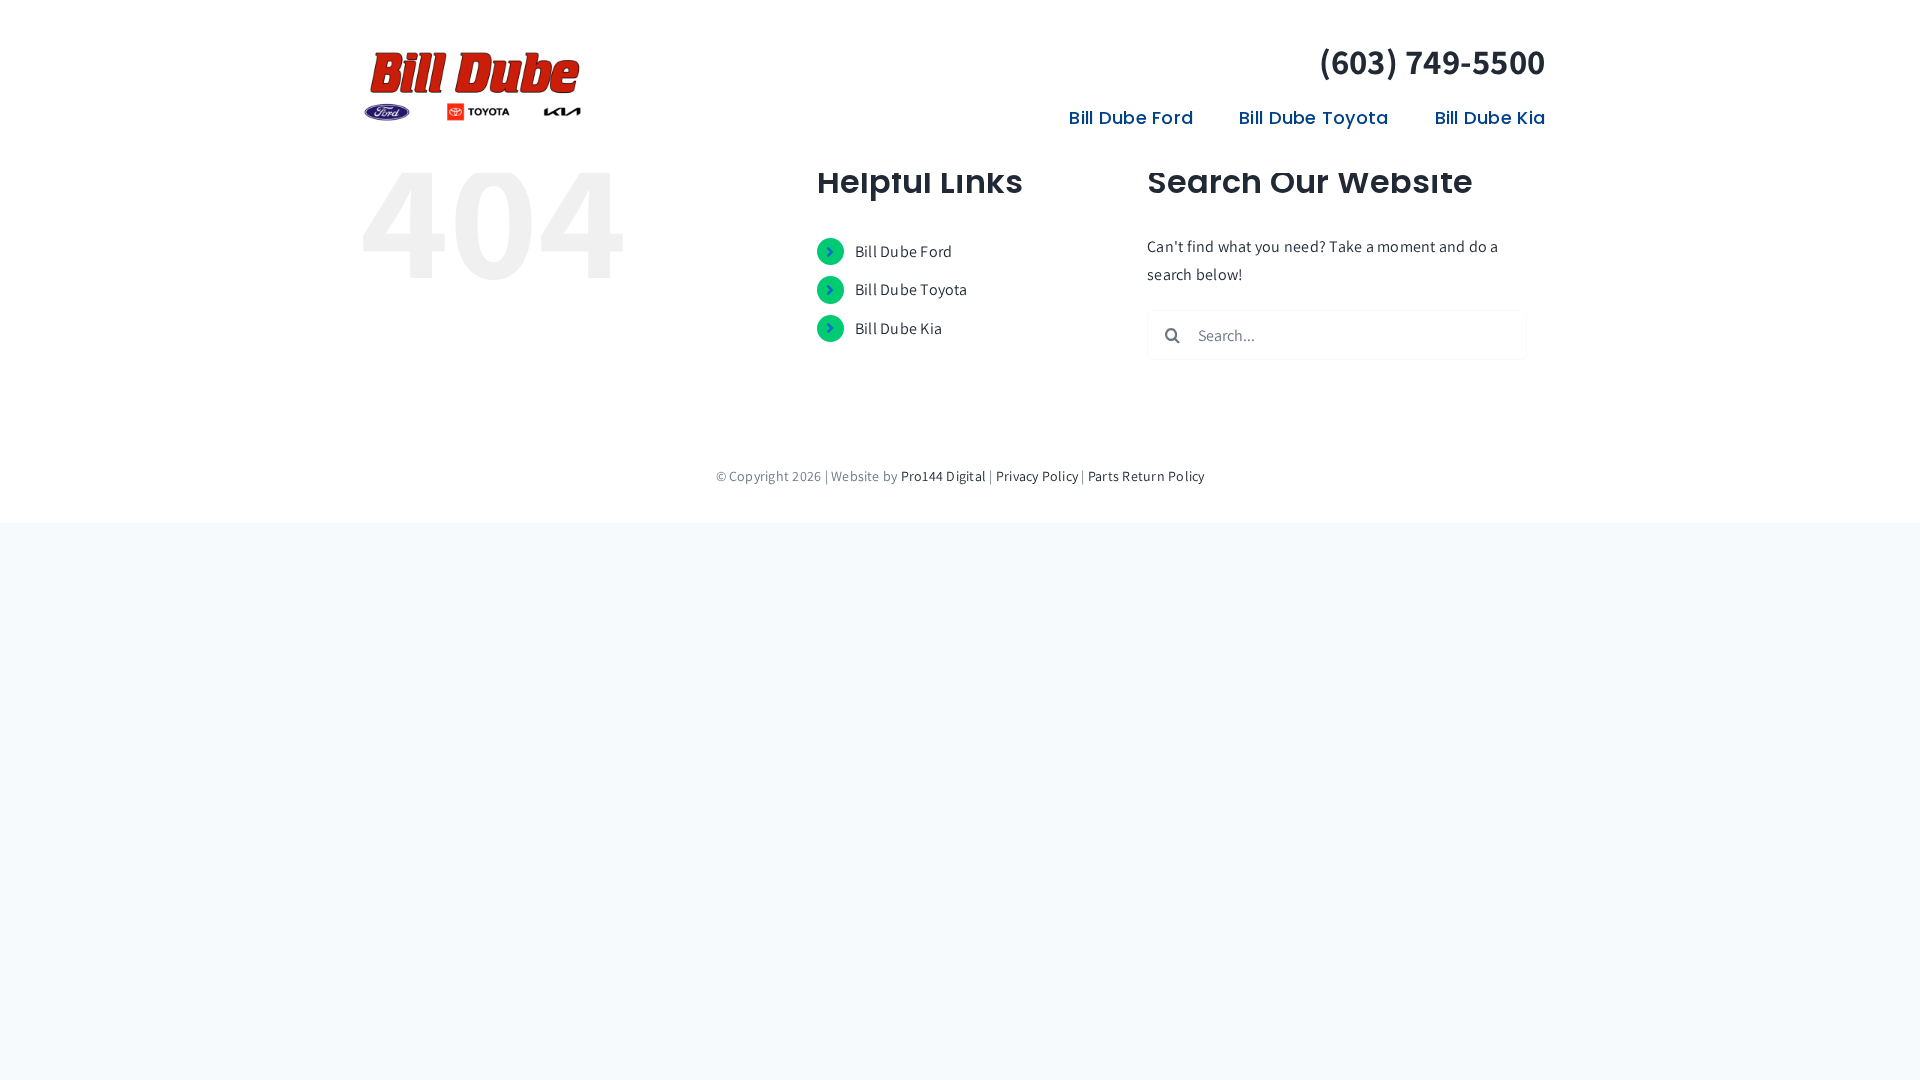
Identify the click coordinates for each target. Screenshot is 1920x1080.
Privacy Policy (1037, 476)
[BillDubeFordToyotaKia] (472, 55)
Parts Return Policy (1146, 476)
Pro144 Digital (943, 476)
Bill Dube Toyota (911, 289)
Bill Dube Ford (903, 251)
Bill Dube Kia (898, 328)
